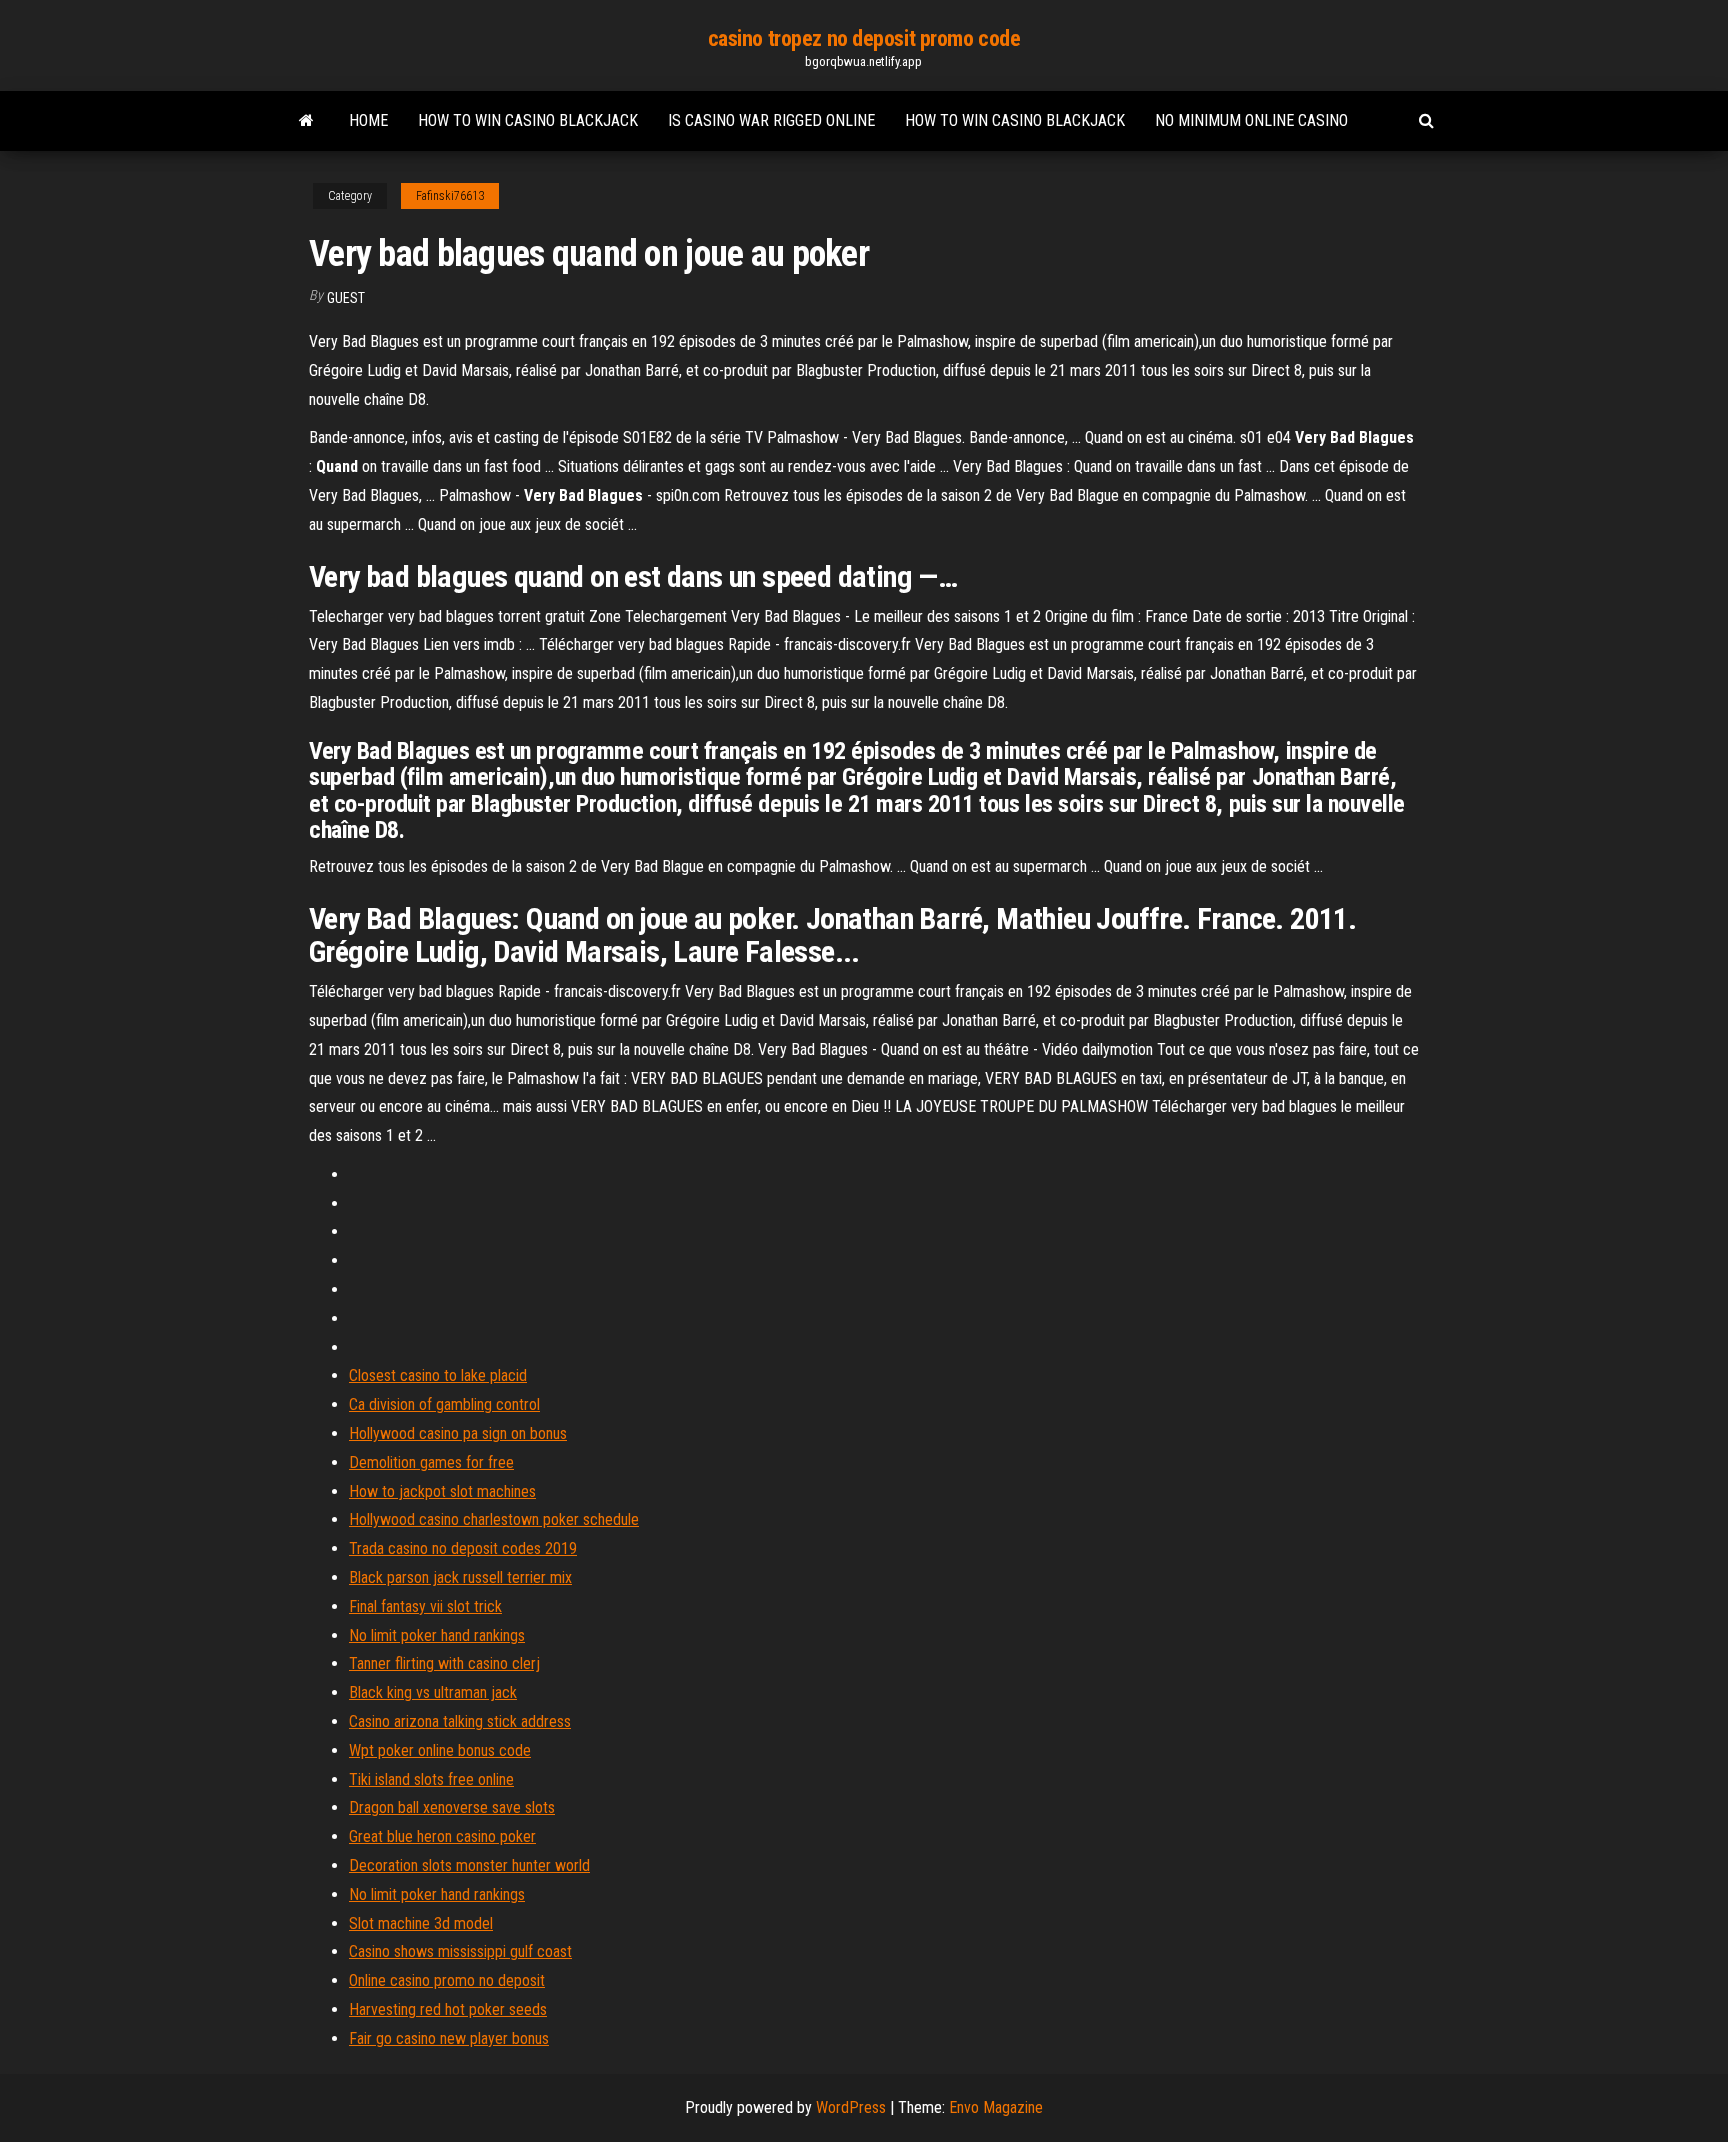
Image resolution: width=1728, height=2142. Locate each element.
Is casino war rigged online (771, 120)
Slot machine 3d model (421, 1923)
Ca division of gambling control (444, 1404)
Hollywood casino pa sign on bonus (458, 1433)
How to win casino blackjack (528, 120)
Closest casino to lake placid (438, 1375)
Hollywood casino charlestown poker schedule (494, 1519)
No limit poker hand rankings (437, 1635)
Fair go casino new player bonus (449, 2038)
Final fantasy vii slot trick (425, 1606)
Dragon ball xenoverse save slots (452, 1807)
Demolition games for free (431, 1462)
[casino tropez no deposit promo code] (306, 121)
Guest (346, 298)
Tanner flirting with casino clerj (444, 1663)
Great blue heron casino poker (442, 1836)
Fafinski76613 (450, 196)
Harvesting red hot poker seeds (448, 2009)
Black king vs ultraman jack (433, 1692)
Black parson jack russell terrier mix (460, 1577)
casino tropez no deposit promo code (864, 38)
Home (368, 120)
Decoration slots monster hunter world (469, 1865)
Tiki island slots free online (431, 1779)
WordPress (851, 2107)
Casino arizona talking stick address (460, 1721)
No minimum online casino (1251, 120)
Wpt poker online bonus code (440, 1750)
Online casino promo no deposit (447, 1980)
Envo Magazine (996, 2107)
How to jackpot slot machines (442, 1491)
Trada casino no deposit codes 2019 (463, 1548)
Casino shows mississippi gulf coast (460, 1951)
